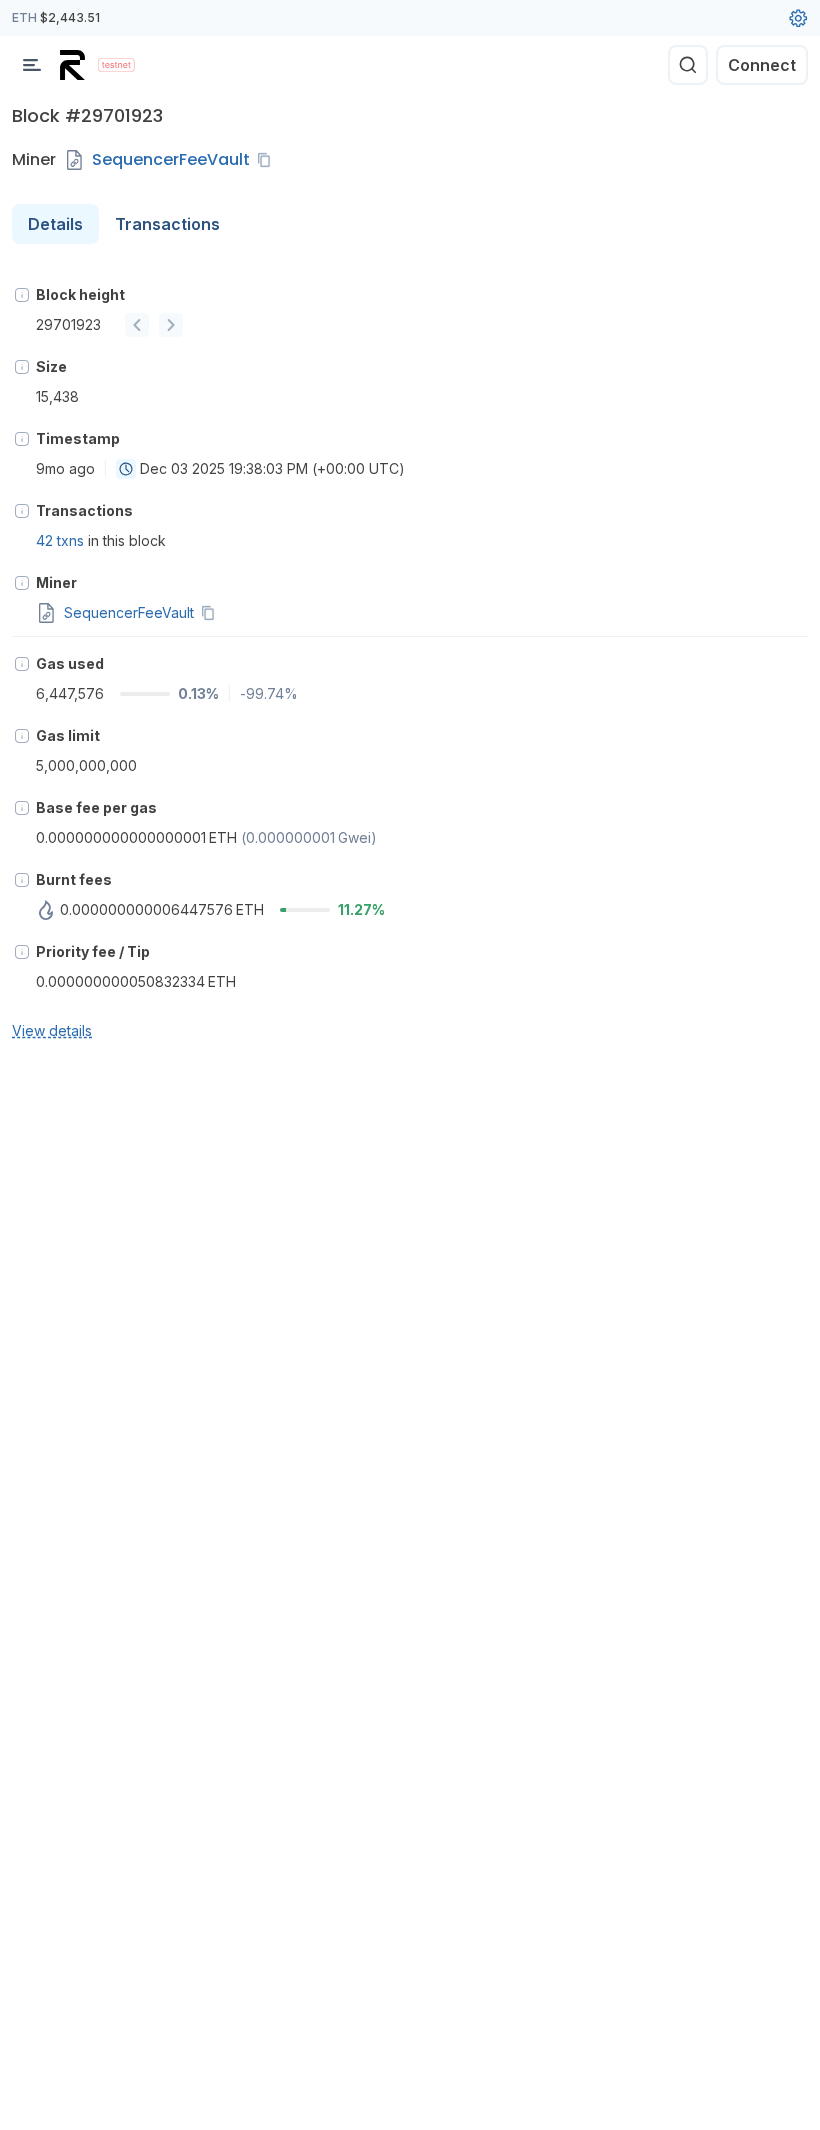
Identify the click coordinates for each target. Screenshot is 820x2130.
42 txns (60, 540)
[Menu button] (32, 65)
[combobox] (126, 469)
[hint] (22, 295)
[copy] (268, 160)
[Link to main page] (75, 65)
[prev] (137, 325)
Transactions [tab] (167, 224)
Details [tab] (55, 224)
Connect (762, 65)
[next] (171, 325)
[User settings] (798, 18)
